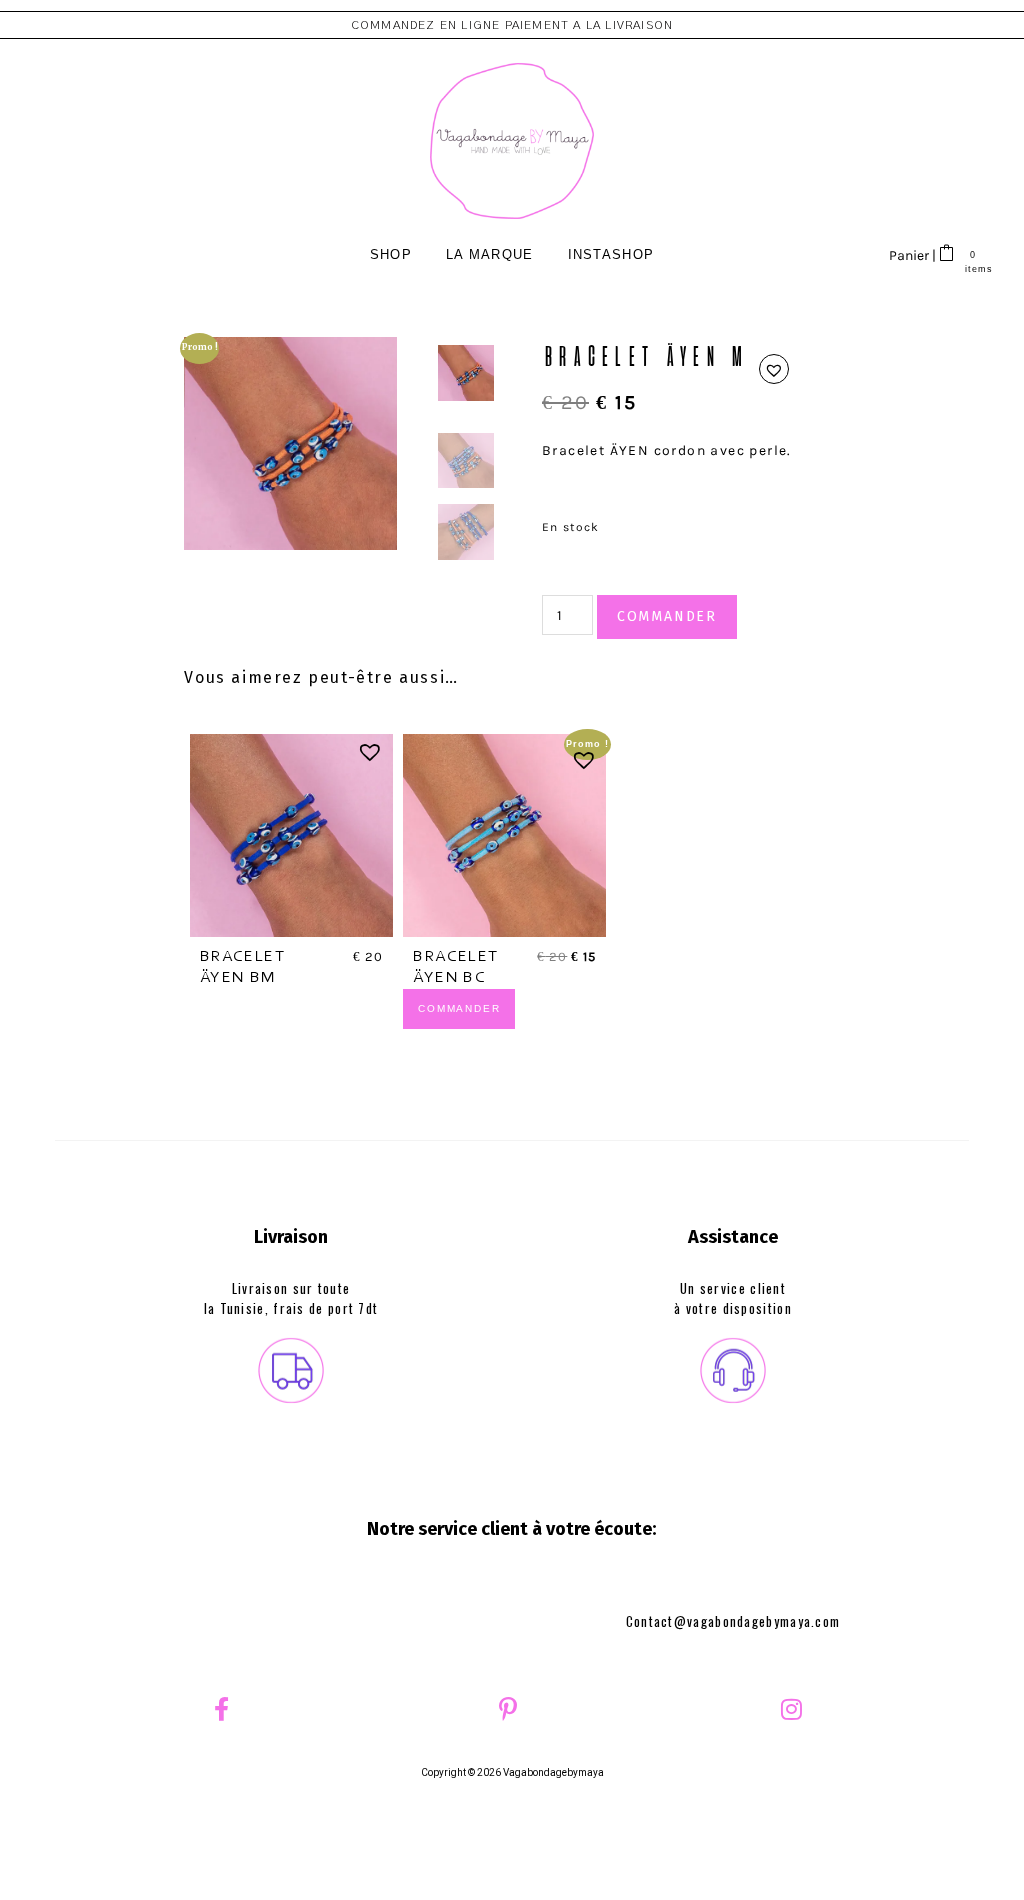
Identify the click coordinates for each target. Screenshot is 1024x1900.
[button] (774, 369)
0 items (972, 268)
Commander (667, 616)
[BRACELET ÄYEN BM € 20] (291, 835)
